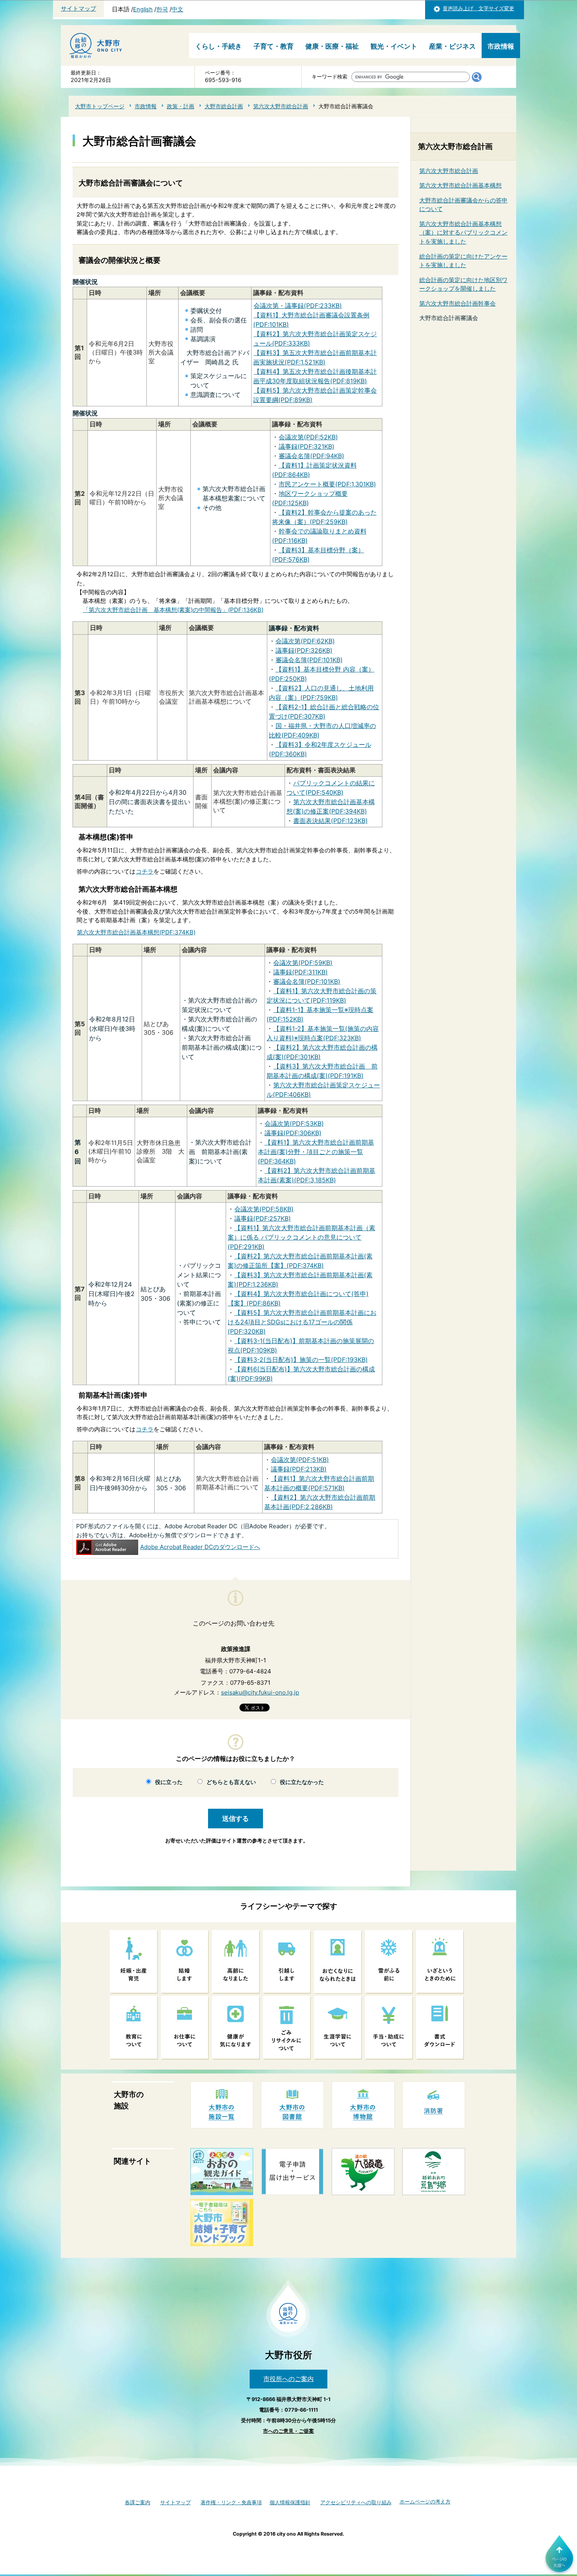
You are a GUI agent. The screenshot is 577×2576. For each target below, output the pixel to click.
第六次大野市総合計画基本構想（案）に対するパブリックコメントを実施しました (463, 233)
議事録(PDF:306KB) (293, 1133)
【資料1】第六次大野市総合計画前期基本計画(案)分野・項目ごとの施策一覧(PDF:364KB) (316, 1152)
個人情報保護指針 (290, 2502)
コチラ (145, 871)
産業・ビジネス (452, 46)
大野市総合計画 (224, 106)
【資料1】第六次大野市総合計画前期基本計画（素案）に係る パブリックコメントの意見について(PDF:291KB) (301, 1237)
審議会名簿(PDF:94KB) (311, 456)
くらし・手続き (218, 46)
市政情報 (501, 46)
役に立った (169, 1782)
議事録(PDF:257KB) (263, 1218)
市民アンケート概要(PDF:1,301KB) (327, 484)
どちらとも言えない (231, 1782)
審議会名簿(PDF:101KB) (309, 660)
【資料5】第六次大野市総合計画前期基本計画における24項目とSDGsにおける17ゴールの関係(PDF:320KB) (302, 1322)
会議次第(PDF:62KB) (305, 641)
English (143, 9)
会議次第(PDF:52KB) (308, 437)
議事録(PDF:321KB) (307, 446)
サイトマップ (79, 9)
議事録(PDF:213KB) (299, 1469)
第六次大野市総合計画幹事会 (457, 303)
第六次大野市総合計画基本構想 (460, 185)
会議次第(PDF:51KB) (300, 1460)
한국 (162, 9)
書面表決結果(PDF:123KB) (330, 821)
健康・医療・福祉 (332, 46)
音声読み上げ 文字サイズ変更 (478, 8)
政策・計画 (181, 106)
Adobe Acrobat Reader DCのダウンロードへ (200, 1547)
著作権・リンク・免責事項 (231, 2502)
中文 (177, 9)
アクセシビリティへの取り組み (356, 2502)
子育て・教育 (274, 46)
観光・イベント (394, 46)
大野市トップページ (100, 106)
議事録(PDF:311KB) (300, 972)
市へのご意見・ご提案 (288, 2431)
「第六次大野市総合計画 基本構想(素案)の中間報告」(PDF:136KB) (173, 610)
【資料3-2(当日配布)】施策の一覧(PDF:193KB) (301, 1360)
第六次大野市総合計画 (281, 106)
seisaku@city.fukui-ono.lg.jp (260, 1692)
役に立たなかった (302, 1782)
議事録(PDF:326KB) (304, 650)
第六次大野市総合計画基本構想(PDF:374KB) (136, 932)
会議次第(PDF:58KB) (264, 1209)
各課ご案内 (138, 2502)
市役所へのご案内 (288, 2379)
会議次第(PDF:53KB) (294, 1123)
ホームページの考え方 (425, 2502)
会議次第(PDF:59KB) (303, 963)
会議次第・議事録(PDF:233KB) (298, 306)
